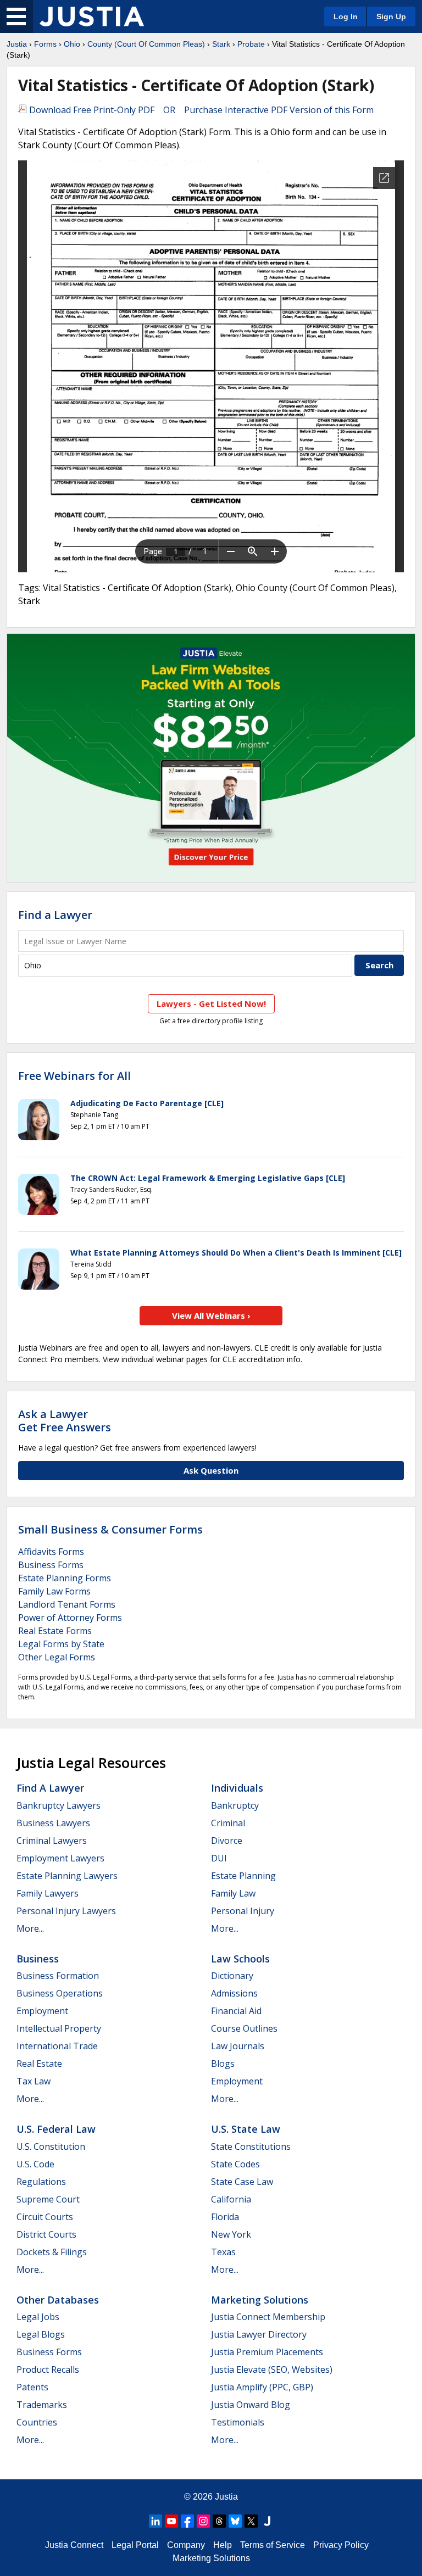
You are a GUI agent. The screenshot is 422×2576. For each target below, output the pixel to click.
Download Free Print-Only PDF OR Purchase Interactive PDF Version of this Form (200, 110)
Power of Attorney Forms (70, 1618)
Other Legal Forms (57, 1657)
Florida (225, 2217)
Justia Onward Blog (251, 2405)
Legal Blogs (41, 2334)
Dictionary (232, 1976)
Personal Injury (243, 1911)
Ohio (72, 44)
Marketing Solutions (260, 2300)
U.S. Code (35, 2164)
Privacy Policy (341, 2545)
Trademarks (42, 2405)
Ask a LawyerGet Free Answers (65, 1421)
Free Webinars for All (74, 1076)
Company (186, 2545)
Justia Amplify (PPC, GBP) (262, 2387)
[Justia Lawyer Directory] (267, 2521)
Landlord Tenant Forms (67, 1604)
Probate (251, 44)
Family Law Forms (54, 1591)
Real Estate (39, 2064)
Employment (42, 2011)
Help (223, 2545)
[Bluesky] (235, 2521)
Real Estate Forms (55, 1631)
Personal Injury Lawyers (66, 1911)
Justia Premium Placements (267, 2352)
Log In (346, 16)
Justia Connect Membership (268, 2317)
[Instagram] (203, 2521)
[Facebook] (187, 2521)
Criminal (228, 1823)
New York (231, 2234)
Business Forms (51, 1565)
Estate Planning (243, 1876)
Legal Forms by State (61, 1644)
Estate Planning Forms (65, 1578)
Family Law (233, 1893)
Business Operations (60, 1993)
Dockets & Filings (52, 2252)
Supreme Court (48, 2199)
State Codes (235, 2164)
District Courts (46, 2234)
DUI (219, 1858)
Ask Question (211, 1470)
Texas (223, 2252)
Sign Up (391, 16)
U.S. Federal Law (56, 2129)
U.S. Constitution (51, 2146)
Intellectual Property (59, 2028)
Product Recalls (48, 2369)
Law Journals (238, 2046)
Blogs (223, 2064)
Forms (45, 44)
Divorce (227, 1841)
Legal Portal (135, 2545)
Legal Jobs (38, 2317)
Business (38, 1959)
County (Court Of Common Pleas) (146, 44)
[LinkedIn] (156, 2521)
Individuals (237, 1788)
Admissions (234, 1993)
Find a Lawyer (55, 915)
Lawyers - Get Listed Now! (211, 1003)
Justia (17, 44)
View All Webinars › (211, 1315)
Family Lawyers (48, 1893)
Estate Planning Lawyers (67, 1876)
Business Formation (58, 1976)
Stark (221, 44)
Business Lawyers (53, 1823)
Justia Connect (74, 2545)
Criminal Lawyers (52, 1841)
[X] (251, 2521)
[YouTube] (171, 2521)
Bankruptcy (235, 1805)
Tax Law (34, 2081)
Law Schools (240, 1959)
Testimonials (238, 2422)
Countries (37, 2422)
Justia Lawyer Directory (259, 2334)
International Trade (57, 2046)
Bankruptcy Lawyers (59, 1805)
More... (30, 1928)
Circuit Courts (45, 2217)
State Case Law (242, 2182)
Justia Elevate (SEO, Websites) (272, 2369)
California (231, 2199)
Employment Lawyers (60, 1858)
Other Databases (58, 2300)
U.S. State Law (246, 2129)
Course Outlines (244, 2028)
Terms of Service (273, 2545)
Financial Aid (236, 2011)
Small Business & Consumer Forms (110, 1529)
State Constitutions (251, 2146)
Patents (32, 2387)
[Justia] (92, 16)
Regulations (41, 2182)
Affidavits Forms (51, 1552)
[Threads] (219, 2521)
